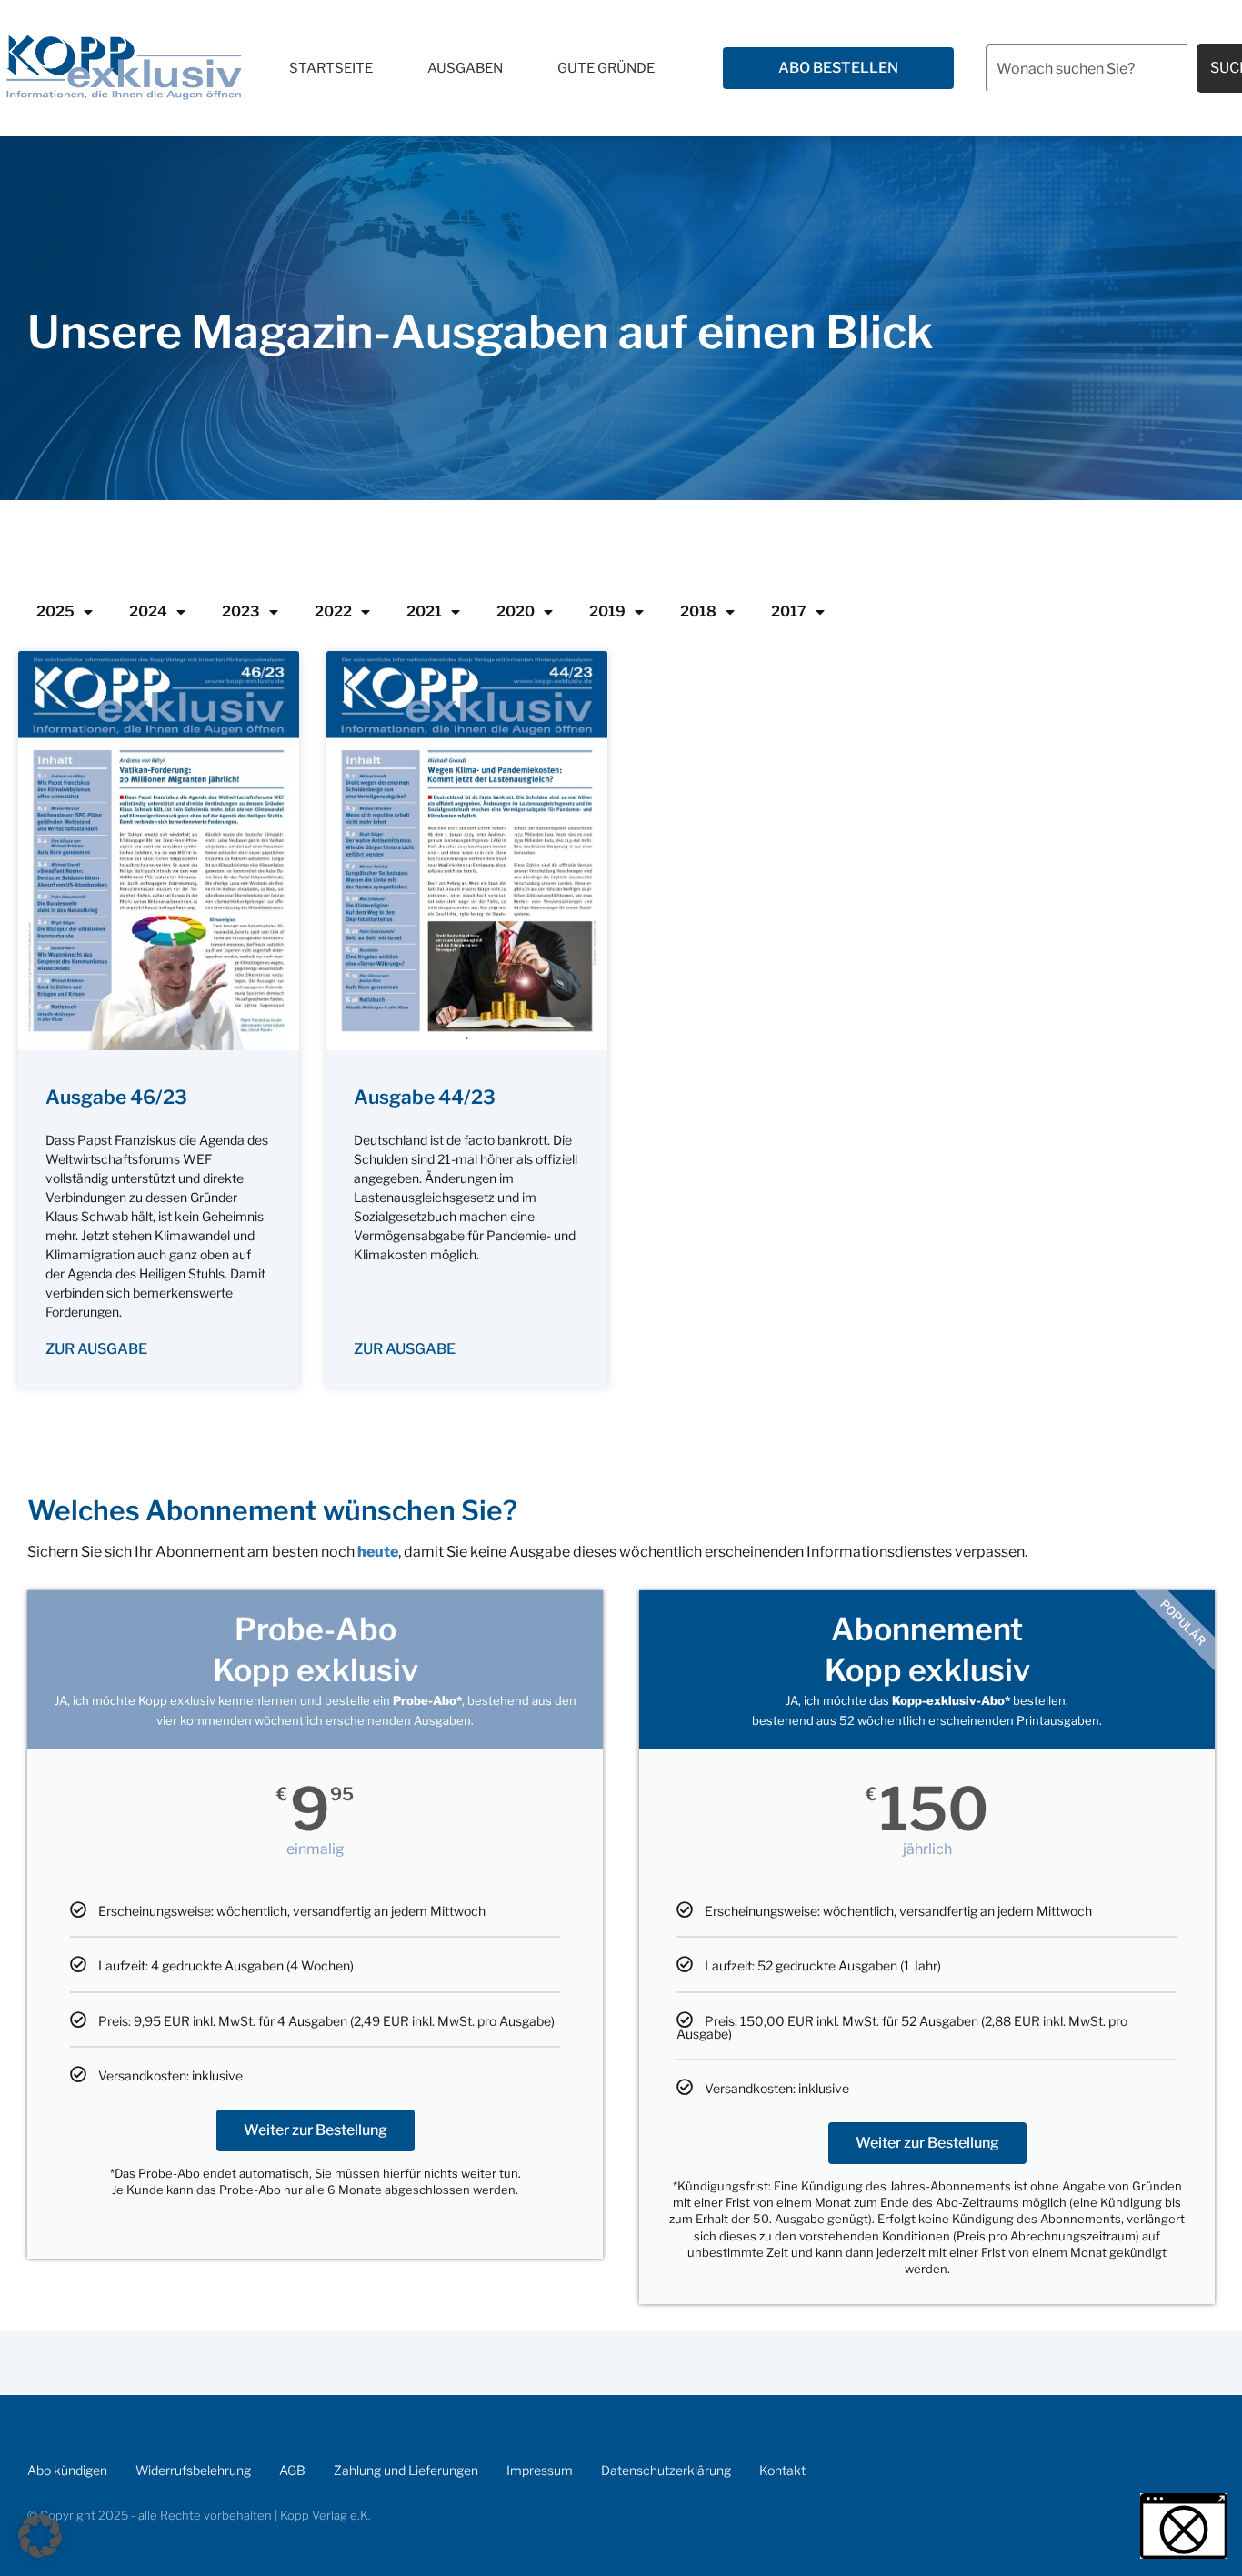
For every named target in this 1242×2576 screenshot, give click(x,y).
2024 (148, 611)
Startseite (331, 68)
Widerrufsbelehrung (193, 2470)
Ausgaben (465, 68)
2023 (241, 611)
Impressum (540, 2470)
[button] (40, 2536)
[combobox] (1087, 68)
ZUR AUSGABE (96, 1349)
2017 (789, 611)
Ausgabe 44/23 (425, 1097)
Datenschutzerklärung (666, 2470)
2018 (698, 611)
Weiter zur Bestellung (316, 2130)
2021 (424, 611)
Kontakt (782, 2470)
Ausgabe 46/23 (116, 1097)
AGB (292, 2470)
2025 (55, 611)
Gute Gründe (606, 68)
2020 (516, 611)
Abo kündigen (67, 2470)
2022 (333, 611)
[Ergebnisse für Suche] (1087, 103)
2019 (607, 611)
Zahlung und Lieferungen (406, 2470)
